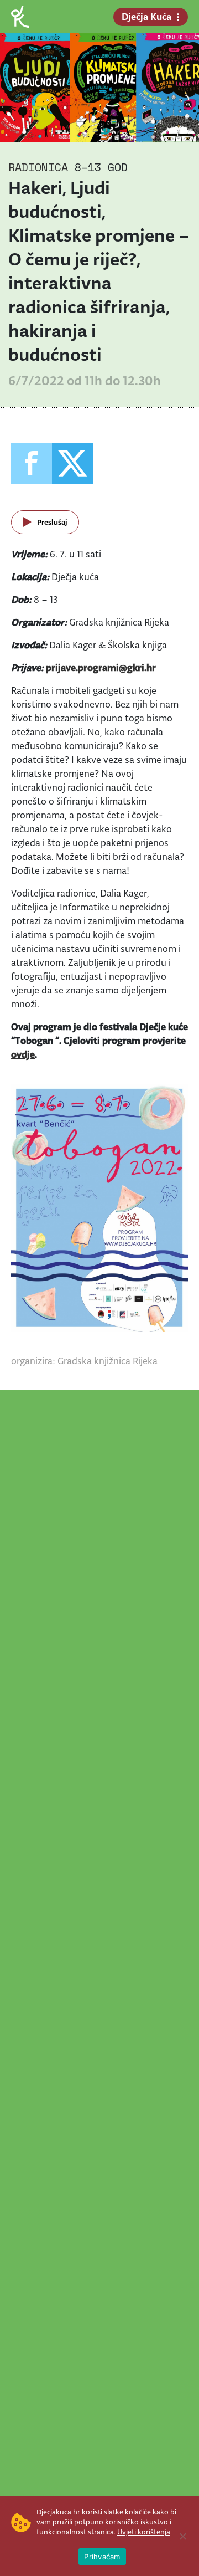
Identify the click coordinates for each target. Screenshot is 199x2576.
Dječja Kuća (146, 17)
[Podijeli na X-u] (72, 463)
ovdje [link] (23, 1054)
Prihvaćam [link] (102, 2557)
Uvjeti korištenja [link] (144, 2532)
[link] (20, 16)
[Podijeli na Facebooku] (32, 463)
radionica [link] (38, 167)
